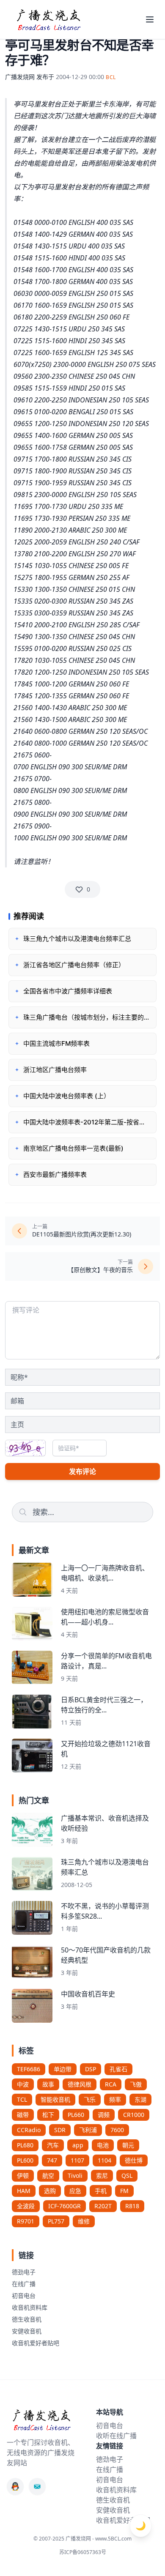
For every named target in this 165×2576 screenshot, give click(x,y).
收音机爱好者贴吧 (36, 2343)
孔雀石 (118, 2069)
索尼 (102, 2175)
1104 (104, 2160)
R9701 (26, 2221)
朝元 (128, 2145)
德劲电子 (24, 2272)
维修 (84, 2221)
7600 (117, 2130)
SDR (60, 2130)
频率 (115, 2099)
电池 (103, 2145)
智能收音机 (55, 2099)
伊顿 (23, 2175)
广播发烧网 (20, 77)
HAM (24, 2191)
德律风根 (80, 2084)
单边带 (63, 2069)
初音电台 (24, 2296)
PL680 (25, 2145)
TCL (22, 2099)
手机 (101, 2191)
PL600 (25, 2160)
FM (124, 2191)
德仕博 (134, 2160)
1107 (77, 2160)
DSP (91, 2069)
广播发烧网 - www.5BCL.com (99, 2539)
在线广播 (24, 2284)
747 (52, 2160)
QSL (127, 2175)
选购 (50, 2191)
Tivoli (75, 2175)
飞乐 (90, 2099)
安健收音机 (27, 2331)
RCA (111, 2084)
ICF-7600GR (65, 2206)
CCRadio (29, 2130)
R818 (132, 2206)
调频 (104, 2115)
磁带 (23, 2115)
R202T (103, 2206)
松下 (48, 2115)
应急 (75, 2191)
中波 (23, 2084)
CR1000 (134, 2115)
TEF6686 (29, 2069)
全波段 (26, 2206)
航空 (48, 2175)
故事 (48, 2084)
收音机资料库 (30, 2307)
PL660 (76, 2115)
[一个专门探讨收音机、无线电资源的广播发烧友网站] (48, 19)
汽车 (53, 2145)
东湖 (140, 2099)
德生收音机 (27, 2319)
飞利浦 (88, 2130)
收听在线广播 (116, 2436)
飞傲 (136, 2084)
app (78, 2145)
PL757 (56, 2221)
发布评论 (82, 1471)
